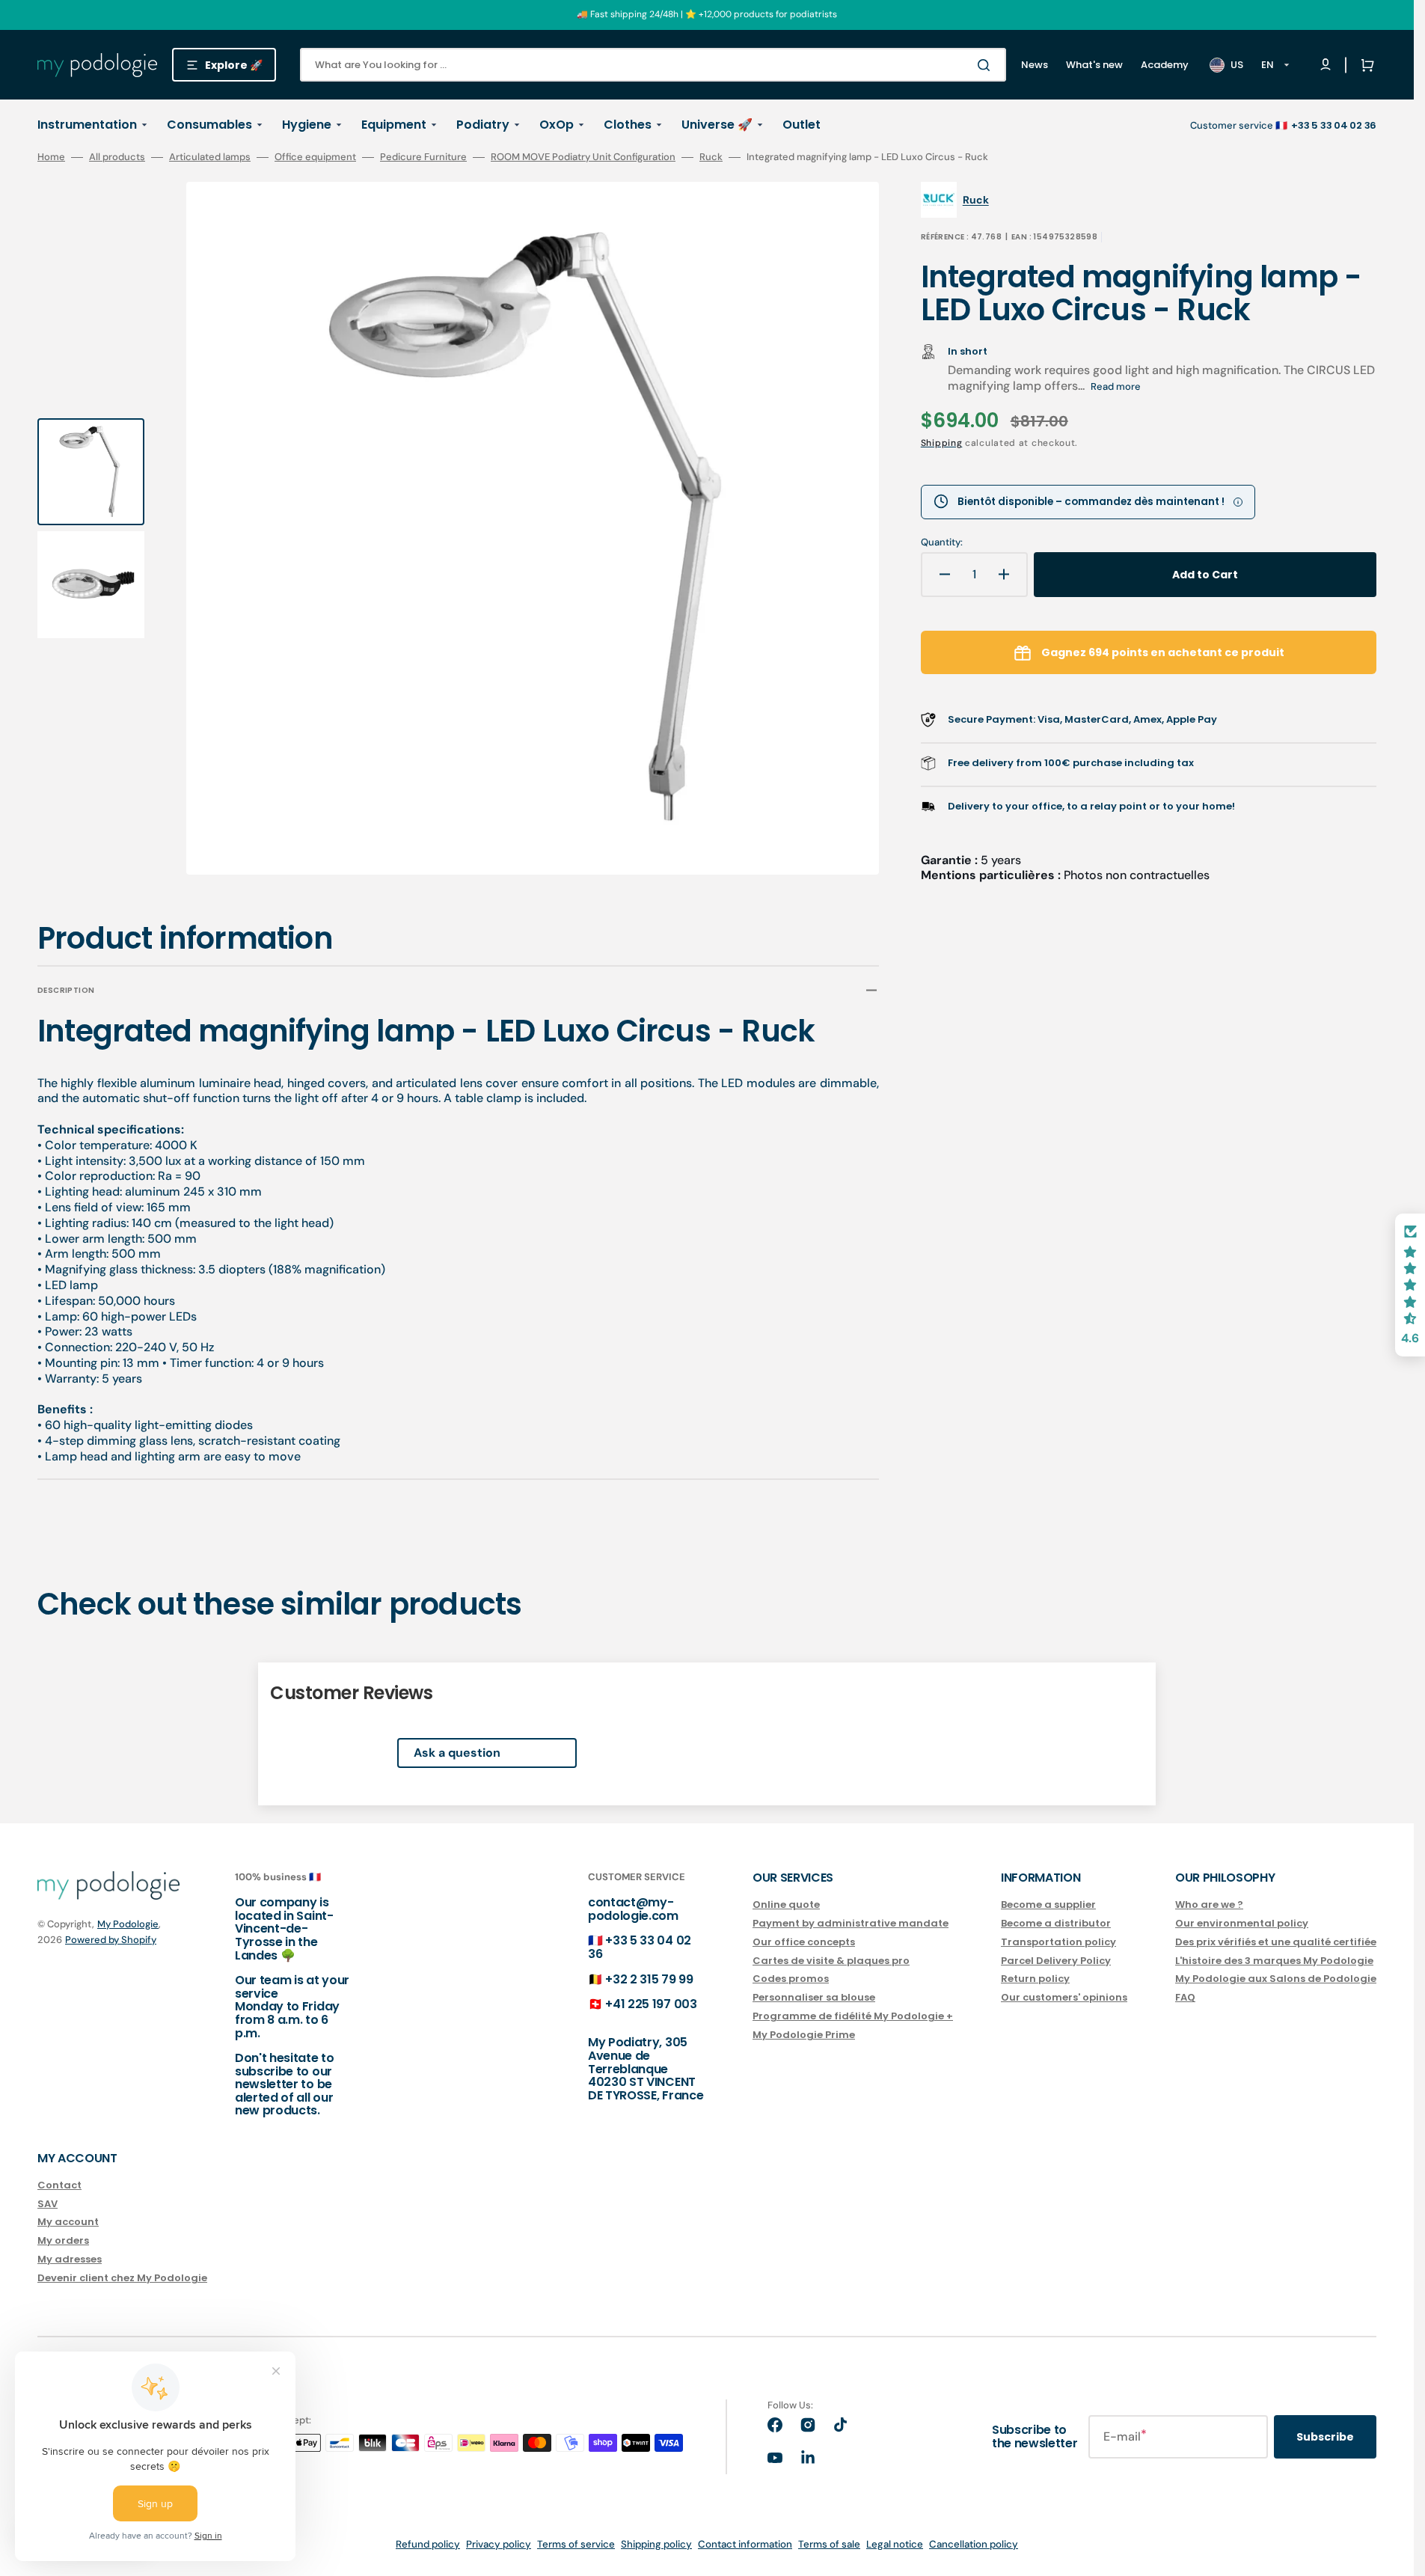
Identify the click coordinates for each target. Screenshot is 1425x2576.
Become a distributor (1056, 1923)
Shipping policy (656, 2544)
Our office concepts (804, 1942)
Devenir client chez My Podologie (122, 2278)
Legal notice (895, 2544)
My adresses (70, 2259)
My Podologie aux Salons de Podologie (1276, 1979)
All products (117, 157)
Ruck (711, 157)
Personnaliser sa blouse (814, 1997)
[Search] (987, 65)
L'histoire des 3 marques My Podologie (1274, 1961)
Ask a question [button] (457, 1753)
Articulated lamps (210, 157)
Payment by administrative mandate (851, 1923)
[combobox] (653, 65)
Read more (1116, 386)
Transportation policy (1058, 1942)
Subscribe (1325, 2437)
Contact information (745, 2544)
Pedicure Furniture (423, 157)
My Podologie (128, 1924)
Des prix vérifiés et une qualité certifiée (1276, 1942)
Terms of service (576, 2544)
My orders (63, 2240)
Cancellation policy (974, 2544)
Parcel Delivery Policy (1056, 1961)
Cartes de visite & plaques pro (831, 1961)
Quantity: (942, 542)
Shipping (942, 443)
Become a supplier (1048, 1905)
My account (68, 2222)
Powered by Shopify (111, 1940)
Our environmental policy (1242, 1923)
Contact (59, 2186)
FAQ (1185, 1997)
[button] (1364, 65)
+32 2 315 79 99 (649, 1979)
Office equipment (315, 157)
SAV (47, 2204)
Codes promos (791, 1979)
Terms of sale (829, 2544)
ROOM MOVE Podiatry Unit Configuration (583, 157)
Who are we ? (1209, 1905)
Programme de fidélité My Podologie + (853, 2016)
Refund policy (428, 2544)
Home (51, 157)
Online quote (786, 1905)
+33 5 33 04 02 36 (640, 1947)
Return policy (1035, 1979)
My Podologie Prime (804, 2035)
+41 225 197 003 (651, 2004)
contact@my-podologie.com (633, 1909)
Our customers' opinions (1064, 1997)
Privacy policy (499, 2544)
